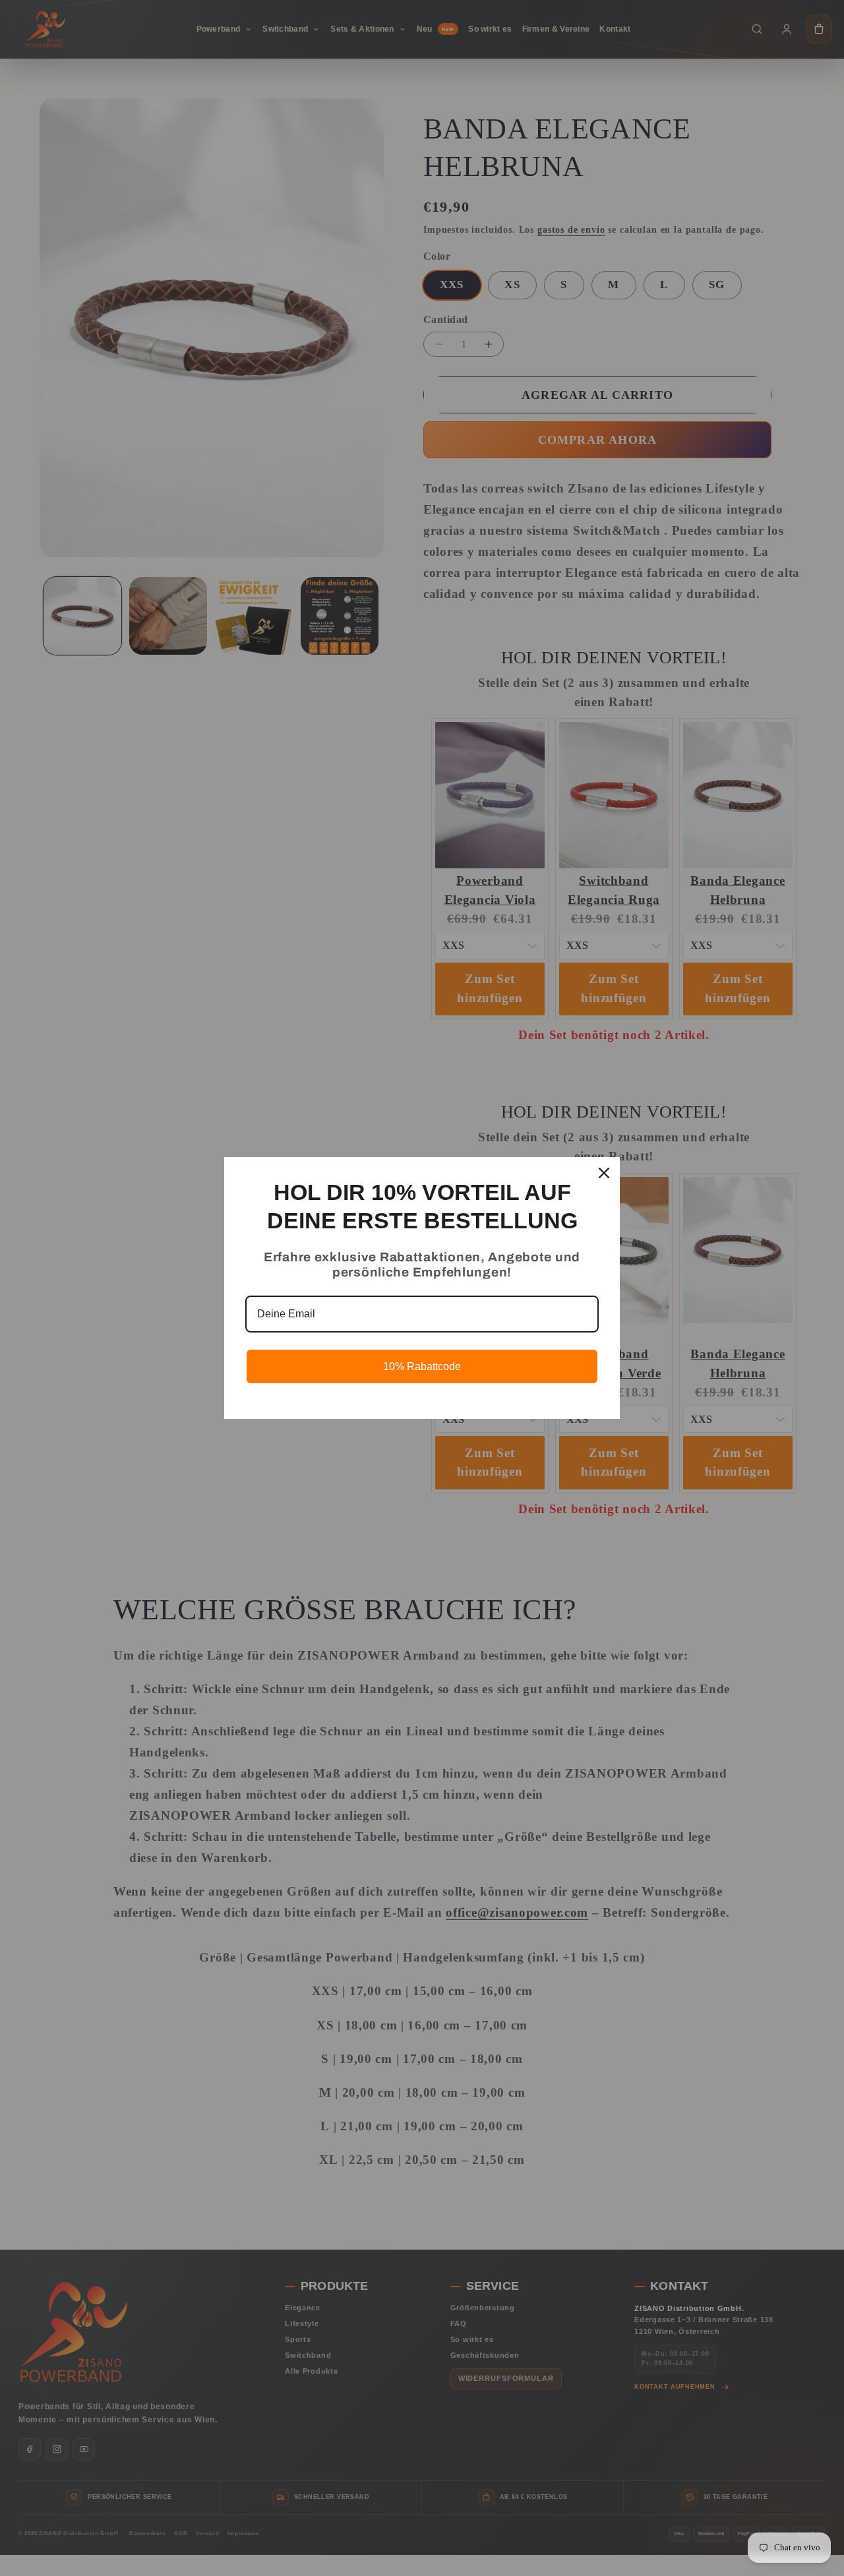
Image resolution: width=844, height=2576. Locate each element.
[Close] (604, 1173)
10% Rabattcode (422, 1366)
